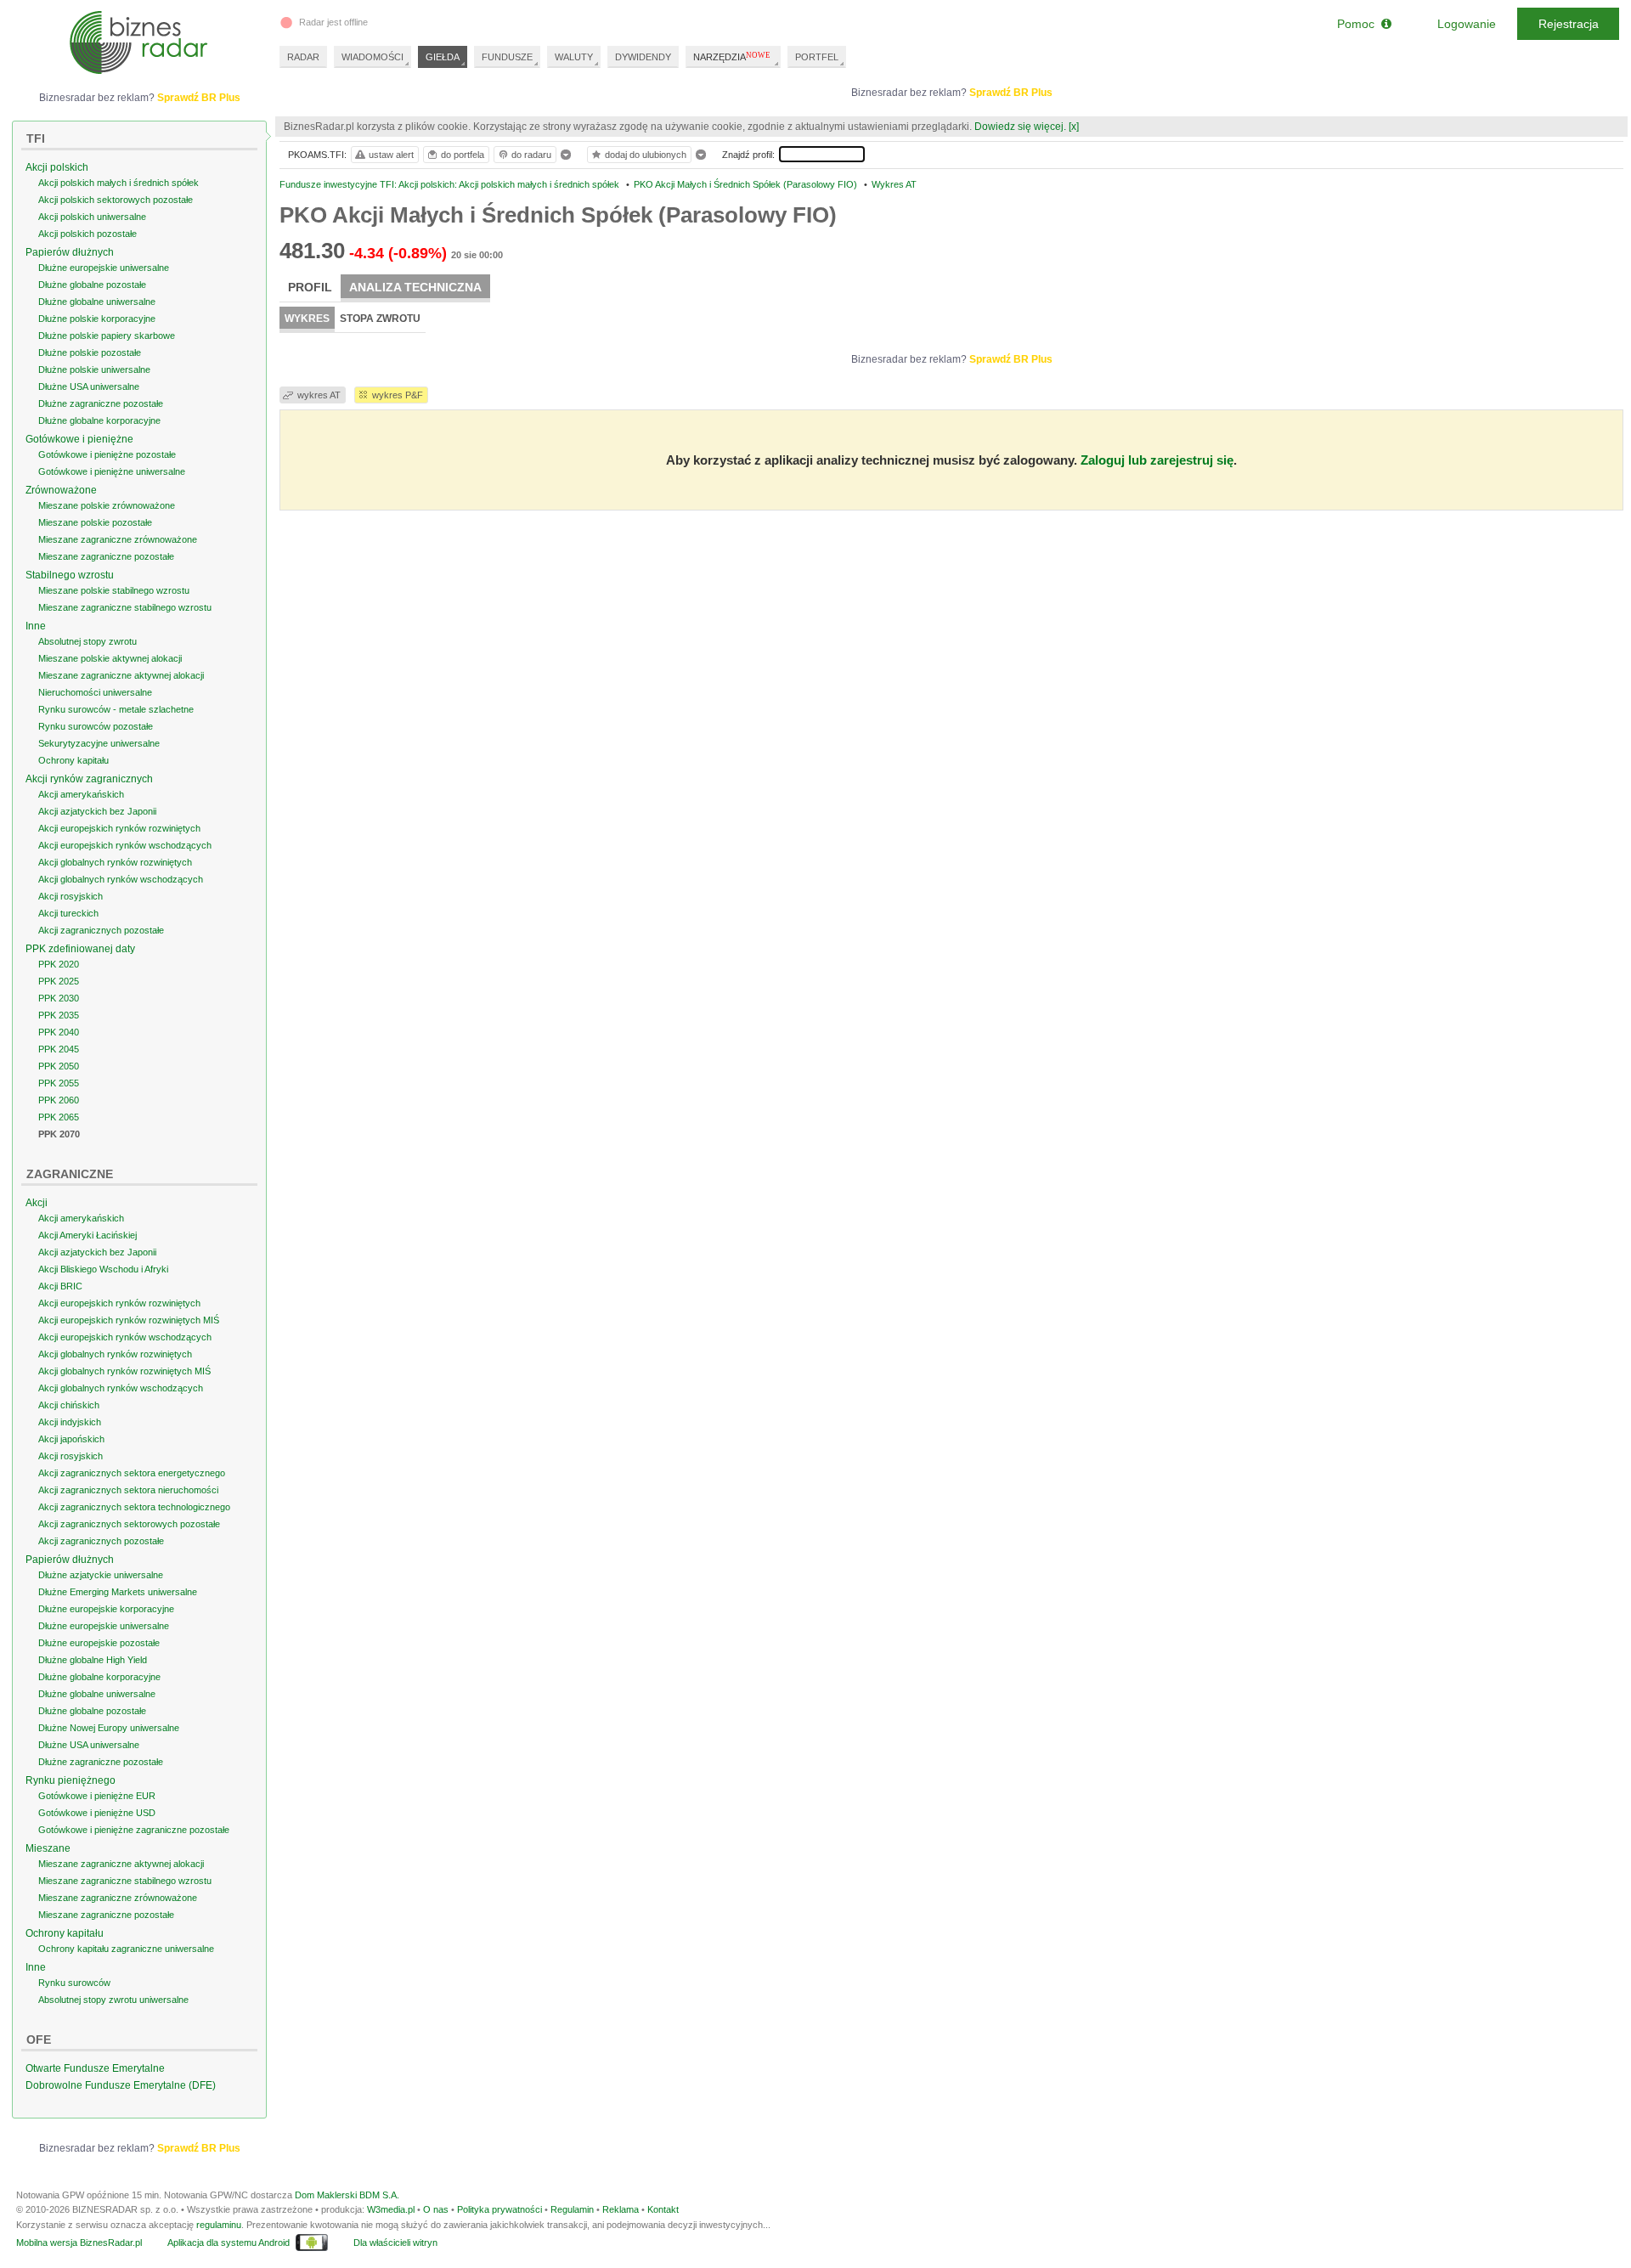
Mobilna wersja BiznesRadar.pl (79, 2243)
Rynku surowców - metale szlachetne (116, 709)
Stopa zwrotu (380, 319)
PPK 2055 (59, 1083)
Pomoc (1359, 24)
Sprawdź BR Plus (1011, 93)
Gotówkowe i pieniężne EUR (97, 1796)
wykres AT (319, 395)
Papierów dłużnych (70, 252)
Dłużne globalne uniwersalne (97, 302)
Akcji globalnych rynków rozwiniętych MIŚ (124, 1371)
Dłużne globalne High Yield (93, 1660)
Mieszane (48, 1848)
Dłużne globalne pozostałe (92, 285)
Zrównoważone (61, 490)
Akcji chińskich (69, 1405)
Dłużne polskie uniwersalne (94, 370)
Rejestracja (1569, 24)
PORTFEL (817, 57)
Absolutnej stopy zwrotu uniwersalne (113, 2000)
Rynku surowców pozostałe (96, 726)
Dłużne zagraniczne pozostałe (101, 403)
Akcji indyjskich (70, 1422)
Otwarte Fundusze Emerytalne (95, 2068)
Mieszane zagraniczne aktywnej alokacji (121, 675)
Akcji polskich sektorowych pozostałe (116, 200)
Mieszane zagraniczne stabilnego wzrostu (125, 607)
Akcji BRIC (60, 1286)
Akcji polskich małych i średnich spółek (119, 183)
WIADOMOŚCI (372, 57)
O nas (436, 2209)
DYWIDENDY (643, 57)
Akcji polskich (57, 167)
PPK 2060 (59, 1100)
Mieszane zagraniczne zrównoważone (118, 539)
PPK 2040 (59, 1032)
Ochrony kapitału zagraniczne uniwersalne (126, 1949)
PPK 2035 (59, 1015)
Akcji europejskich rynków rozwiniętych (119, 828)
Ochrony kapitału (73, 760)
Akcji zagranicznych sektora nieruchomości (128, 1490)
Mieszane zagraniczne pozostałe (106, 556)
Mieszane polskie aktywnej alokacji (110, 658)
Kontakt (663, 2209)
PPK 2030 (59, 998)
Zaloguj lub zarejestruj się (1157, 460)
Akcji (37, 1203)
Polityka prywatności (499, 2209)
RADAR (303, 57)
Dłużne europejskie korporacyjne (106, 1609)
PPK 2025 (59, 981)
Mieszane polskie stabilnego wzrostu (114, 590)
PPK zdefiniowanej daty (80, 949)
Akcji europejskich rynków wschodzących (125, 845)
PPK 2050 (59, 1066)
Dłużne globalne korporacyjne (99, 420)
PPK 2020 (59, 964)
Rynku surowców (74, 1983)
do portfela (463, 155)
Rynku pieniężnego (71, 1780)
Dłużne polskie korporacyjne (97, 319)
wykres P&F (398, 395)
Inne (36, 626)
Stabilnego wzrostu (70, 575)
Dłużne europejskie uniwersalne (104, 268)
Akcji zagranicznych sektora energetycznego (132, 1473)
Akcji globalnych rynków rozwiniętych (115, 862)
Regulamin (572, 2209)
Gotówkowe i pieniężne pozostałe (107, 454)
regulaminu (219, 2225)
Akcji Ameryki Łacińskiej (87, 1235)
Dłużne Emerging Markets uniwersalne (118, 1592)
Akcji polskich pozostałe (87, 234)
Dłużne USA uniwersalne (89, 386)
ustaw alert (391, 155)
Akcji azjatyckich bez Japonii (97, 811)
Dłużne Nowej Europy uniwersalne (109, 1728)
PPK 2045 (59, 1049)
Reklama (621, 2209)
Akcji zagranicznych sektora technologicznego (134, 1507)
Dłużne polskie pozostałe (90, 353)
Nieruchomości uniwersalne (95, 692)
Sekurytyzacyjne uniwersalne (99, 743)
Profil (310, 287)
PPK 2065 (59, 1117)
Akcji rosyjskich (71, 896)
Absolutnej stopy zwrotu (87, 641)
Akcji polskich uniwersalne (92, 217)
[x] (1074, 127)
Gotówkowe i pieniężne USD (97, 1813)
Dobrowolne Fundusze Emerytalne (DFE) (121, 2085)
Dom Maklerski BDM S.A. (347, 2195)
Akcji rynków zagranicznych (89, 779)
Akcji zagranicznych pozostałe (101, 930)
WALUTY (574, 57)
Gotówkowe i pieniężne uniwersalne (112, 471)
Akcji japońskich (71, 1439)
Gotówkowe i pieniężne (79, 439)
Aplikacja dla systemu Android (229, 2243)
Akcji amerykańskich (81, 794)
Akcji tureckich (68, 913)
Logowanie (1467, 24)
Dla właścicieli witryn (395, 2243)
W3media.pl (391, 2209)
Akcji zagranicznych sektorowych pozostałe (129, 1524)
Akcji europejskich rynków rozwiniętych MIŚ (129, 1320)
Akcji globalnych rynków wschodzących (121, 879)
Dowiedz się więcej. (1020, 127)
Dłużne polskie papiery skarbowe (107, 336)
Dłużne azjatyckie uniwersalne (101, 1575)
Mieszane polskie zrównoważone (107, 505)
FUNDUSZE (507, 57)
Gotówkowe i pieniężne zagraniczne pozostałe (134, 1830)
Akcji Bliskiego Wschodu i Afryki (103, 1269)
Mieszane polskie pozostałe (95, 522)
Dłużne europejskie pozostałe (99, 1643)
